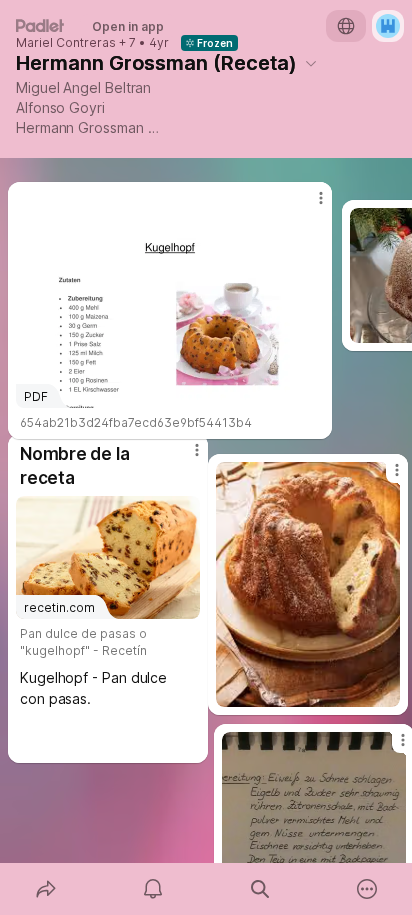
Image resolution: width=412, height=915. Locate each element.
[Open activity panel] (152, 889)
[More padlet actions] (366, 889)
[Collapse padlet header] (311, 63)
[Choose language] (346, 26)
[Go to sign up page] (388, 26)
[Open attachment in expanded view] (308, 584)
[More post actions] (384, 478)
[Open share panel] (45, 889)
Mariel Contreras (66, 43)
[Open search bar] (259, 889)
